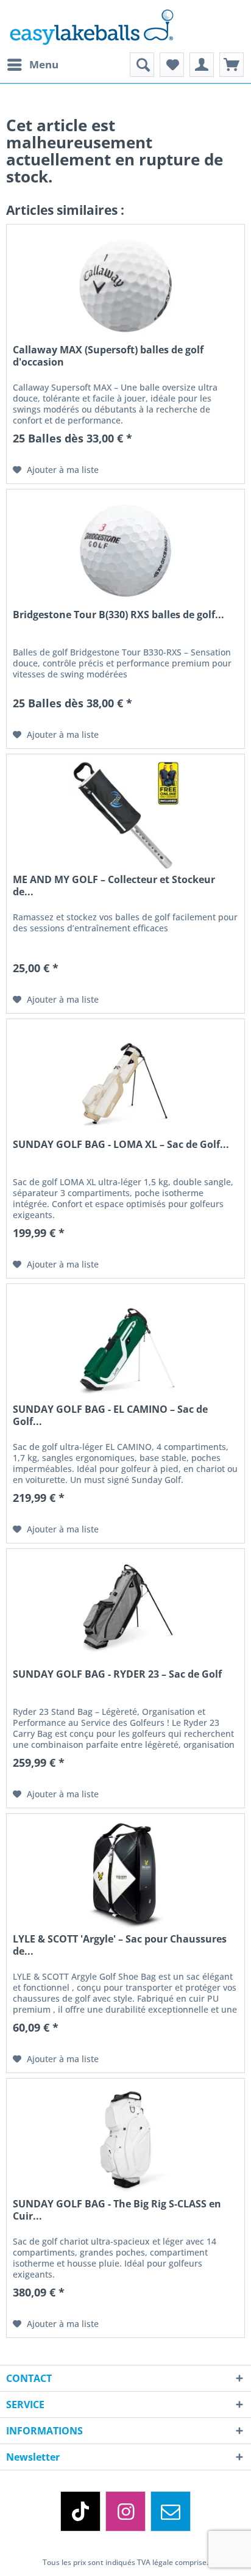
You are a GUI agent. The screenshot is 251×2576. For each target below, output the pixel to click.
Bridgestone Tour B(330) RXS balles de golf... (118, 615)
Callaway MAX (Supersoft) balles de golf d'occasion (108, 356)
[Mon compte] (202, 65)
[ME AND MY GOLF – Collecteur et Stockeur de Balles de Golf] (125, 815)
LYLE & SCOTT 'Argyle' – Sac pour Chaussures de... (120, 1945)
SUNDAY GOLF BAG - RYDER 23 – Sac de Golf (117, 1674)
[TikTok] (80, 2511)
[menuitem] (32, 65)
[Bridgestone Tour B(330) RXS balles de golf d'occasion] (125, 550)
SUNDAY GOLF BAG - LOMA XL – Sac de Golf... (121, 1145)
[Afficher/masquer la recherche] (142, 65)
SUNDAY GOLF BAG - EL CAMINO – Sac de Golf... (110, 1415)
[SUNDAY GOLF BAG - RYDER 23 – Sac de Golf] (125, 1610)
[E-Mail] (171, 2511)
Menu (44, 64)
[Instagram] (125, 2511)
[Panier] (232, 65)
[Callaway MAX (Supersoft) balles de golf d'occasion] (125, 286)
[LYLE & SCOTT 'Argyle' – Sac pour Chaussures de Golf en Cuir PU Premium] (125, 1875)
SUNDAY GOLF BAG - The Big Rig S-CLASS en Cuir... (117, 2210)
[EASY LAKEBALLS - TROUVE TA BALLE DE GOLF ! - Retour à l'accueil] (125, 26)
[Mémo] (172, 65)
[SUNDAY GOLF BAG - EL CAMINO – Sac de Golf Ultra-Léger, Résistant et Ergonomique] (125, 1345)
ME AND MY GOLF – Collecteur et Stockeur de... (114, 886)
